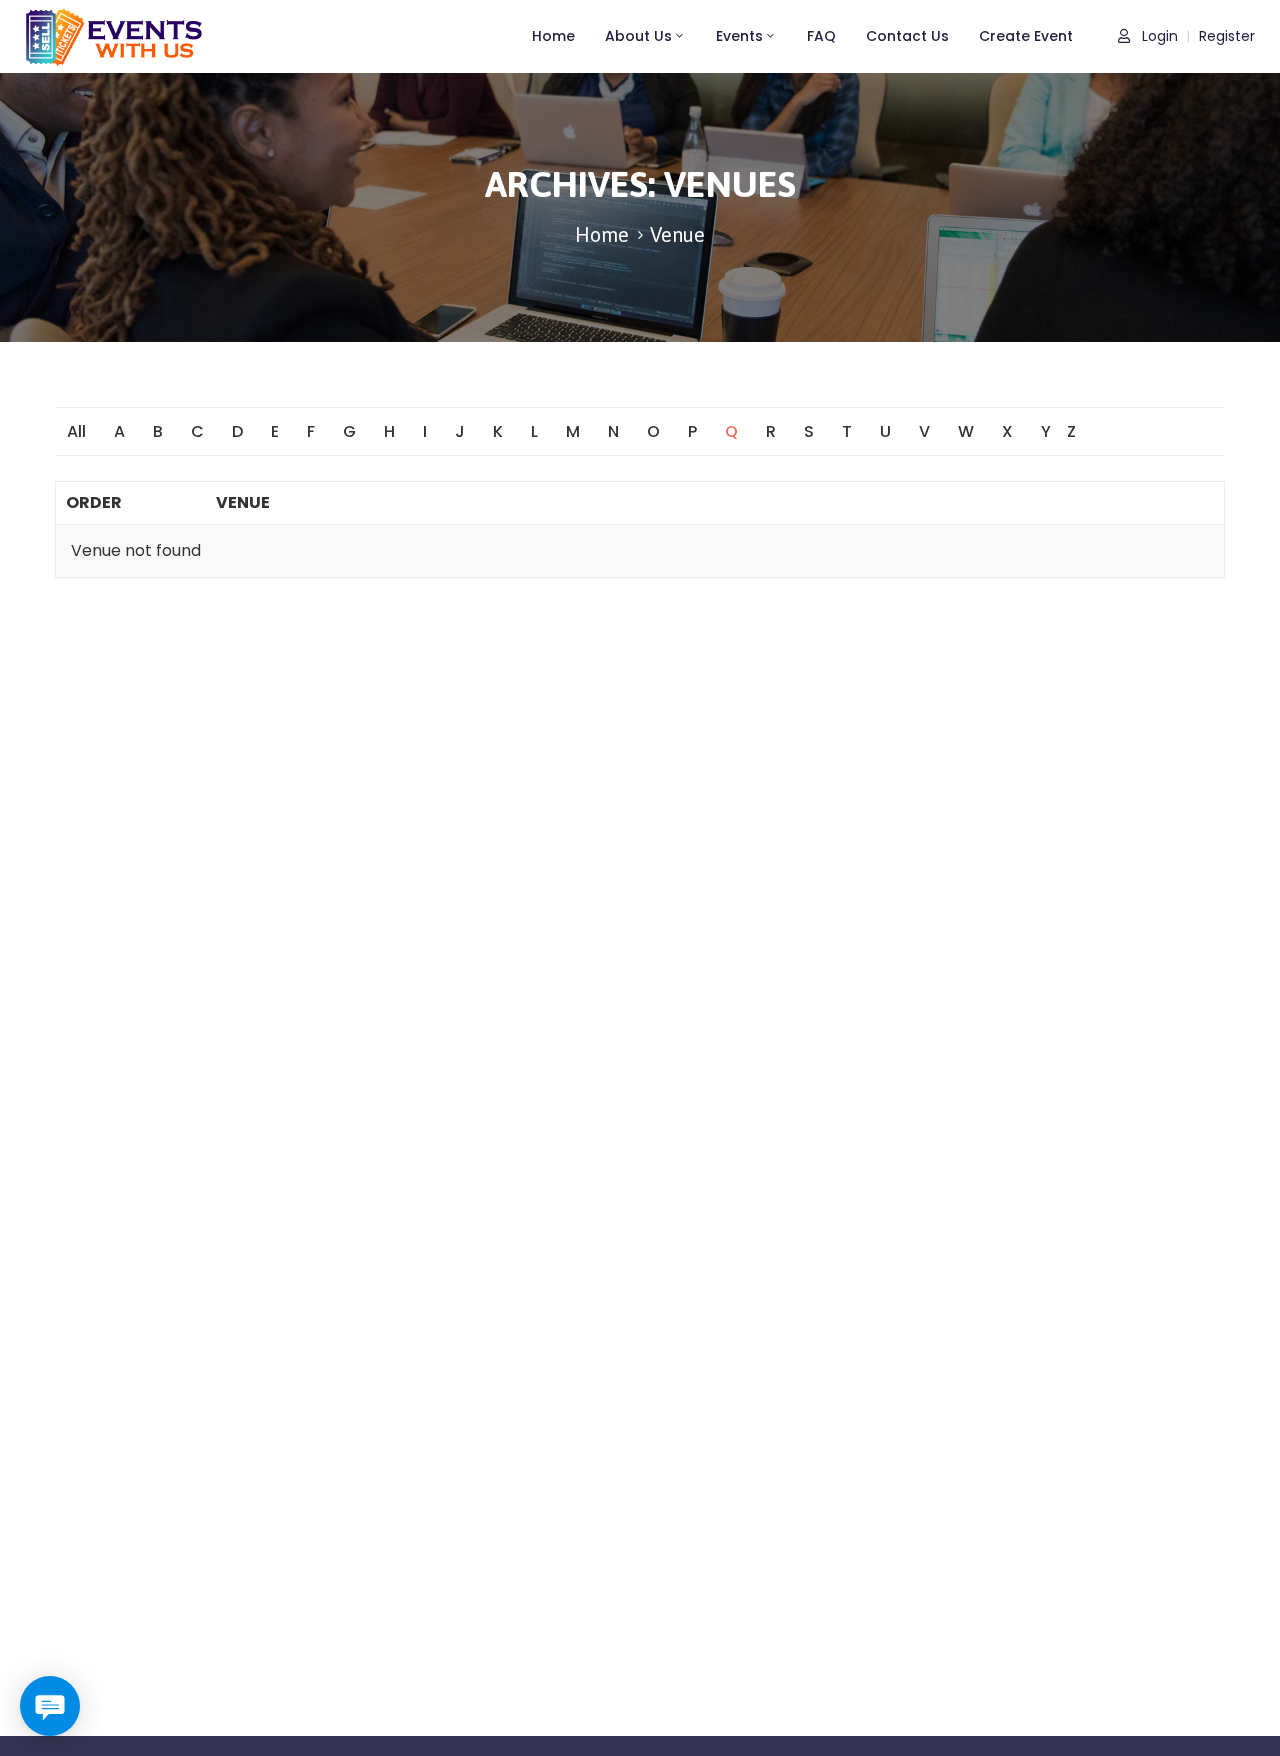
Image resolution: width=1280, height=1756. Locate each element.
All (76, 431)
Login (1158, 36)
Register (1227, 36)
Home (553, 36)
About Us (638, 36)
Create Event (1026, 36)
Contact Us (907, 36)
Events (739, 36)
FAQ (821, 36)
